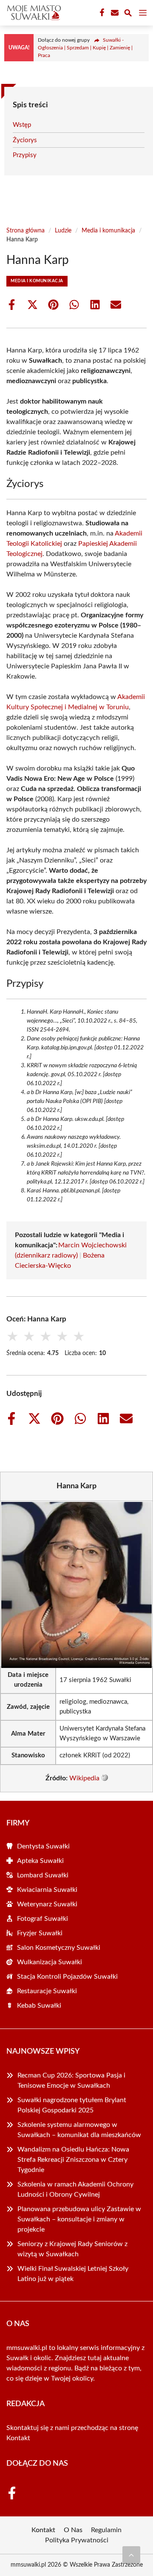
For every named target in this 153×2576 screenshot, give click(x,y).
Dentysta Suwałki (43, 1846)
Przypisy (25, 155)
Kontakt (18, 2438)
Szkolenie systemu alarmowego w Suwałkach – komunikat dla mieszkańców (79, 2130)
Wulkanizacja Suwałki (50, 1962)
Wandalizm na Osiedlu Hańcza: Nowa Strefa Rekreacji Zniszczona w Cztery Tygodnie (73, 2160)
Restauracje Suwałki (47, 1991)
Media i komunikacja (108, 231)
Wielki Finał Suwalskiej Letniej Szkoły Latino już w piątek (73, 2274)
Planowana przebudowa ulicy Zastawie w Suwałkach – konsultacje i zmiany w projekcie (79, 2219)
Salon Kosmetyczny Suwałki (59, 1948)
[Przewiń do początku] (131, 2555)
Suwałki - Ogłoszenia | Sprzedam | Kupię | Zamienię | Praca (85, 48)
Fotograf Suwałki (42, 1919)
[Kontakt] (114, 13)
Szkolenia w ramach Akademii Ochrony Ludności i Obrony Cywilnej (75, 2189)
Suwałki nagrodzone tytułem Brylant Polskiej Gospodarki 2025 (72, 2105)
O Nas (73, 2530)
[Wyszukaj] (128, 14)
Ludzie (63, 231)
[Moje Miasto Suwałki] (33, 13)
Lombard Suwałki (43, 1875)
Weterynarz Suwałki (47, 1904)
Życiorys (25, 140)
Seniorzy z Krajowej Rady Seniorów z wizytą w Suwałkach (72, 2249)
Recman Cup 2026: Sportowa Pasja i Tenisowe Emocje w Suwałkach (71, 2080)
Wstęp (22, 125)
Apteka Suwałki (40, 1861)
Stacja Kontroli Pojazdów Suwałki (67, 1977)
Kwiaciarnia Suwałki (47, 1890)
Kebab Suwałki (39, 2006)
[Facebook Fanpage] (101, 13)
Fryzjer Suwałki (40, 1933)
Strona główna (25, 231)
